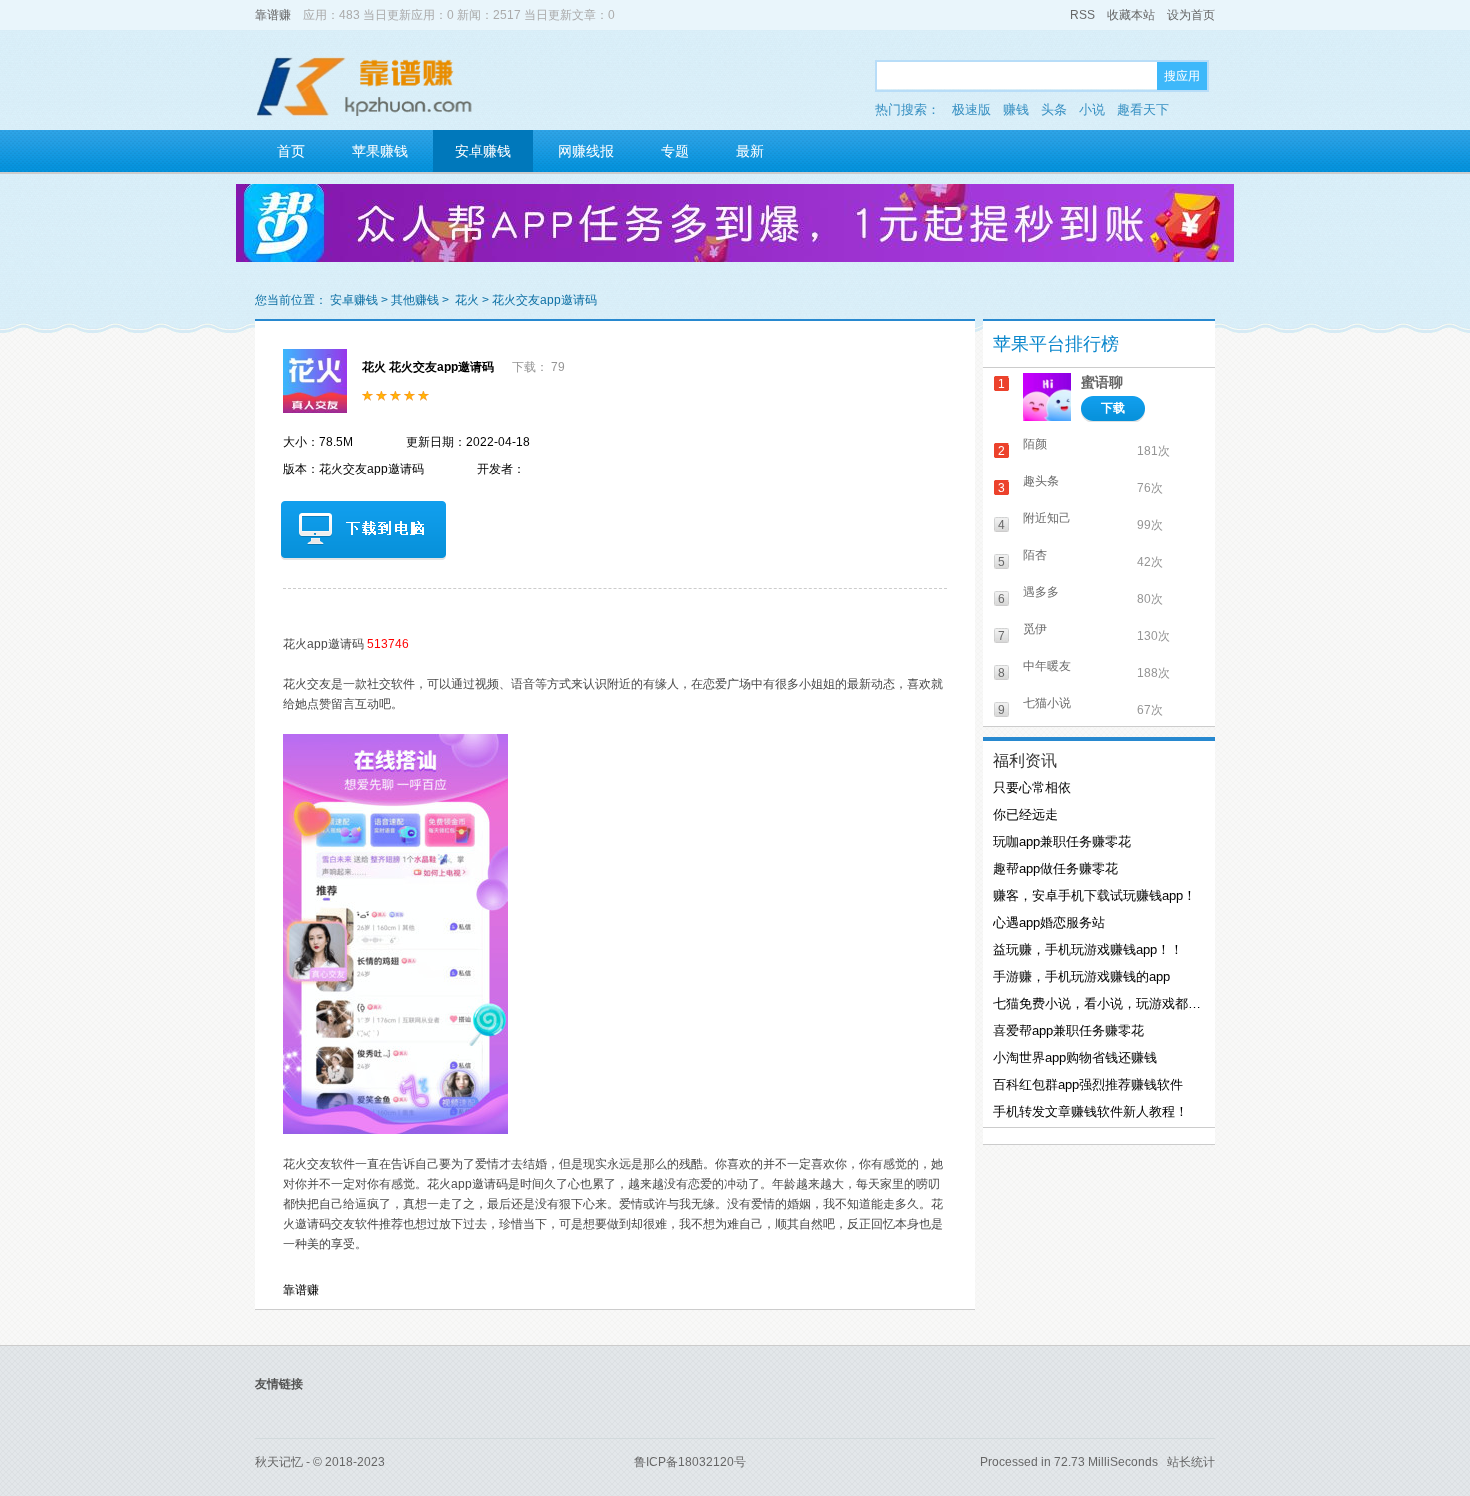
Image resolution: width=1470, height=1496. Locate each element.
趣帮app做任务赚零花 (1055, 868)
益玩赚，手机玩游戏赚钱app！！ (1088, 949)
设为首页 (1191, 15)
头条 (1054, 109)
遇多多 (1041, 592)
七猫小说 (1047, 703)
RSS (1082, 15)
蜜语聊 (1102, 382)
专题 (675, 151)
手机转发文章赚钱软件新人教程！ (1090, 1111)
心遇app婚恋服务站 (1049, 922)
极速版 (971, 109)
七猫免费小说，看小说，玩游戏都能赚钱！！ (1097, 1003)
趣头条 (1041, 481)
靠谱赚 (273, 15)
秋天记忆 (279, 1462)
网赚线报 (586, 151)
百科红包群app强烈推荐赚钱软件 (1088, 1084)
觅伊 (1035, 629)
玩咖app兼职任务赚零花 (1062, 841)
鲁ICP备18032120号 (690, 1462)
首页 (291, 151)
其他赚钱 (415, 300)
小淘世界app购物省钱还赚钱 (1075, 1057)
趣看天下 (1143, 109)
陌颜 (1035, 444)
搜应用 (1182, 76)
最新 (750, 151)
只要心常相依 (1032, 787)
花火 (467, 300)
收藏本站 (1131, 15)
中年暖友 (1047, 666)
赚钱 (1016, 109)
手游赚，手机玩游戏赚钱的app (1081, 976)
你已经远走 (1025, 814)
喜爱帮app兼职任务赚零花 (1068, 1030)
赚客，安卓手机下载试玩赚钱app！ (1094, 895)
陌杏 (1035, 555)
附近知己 (1047, 518)
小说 (1092, 109)
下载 (1113, 408)
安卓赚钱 (483, 151)
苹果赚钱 (380, 151)
